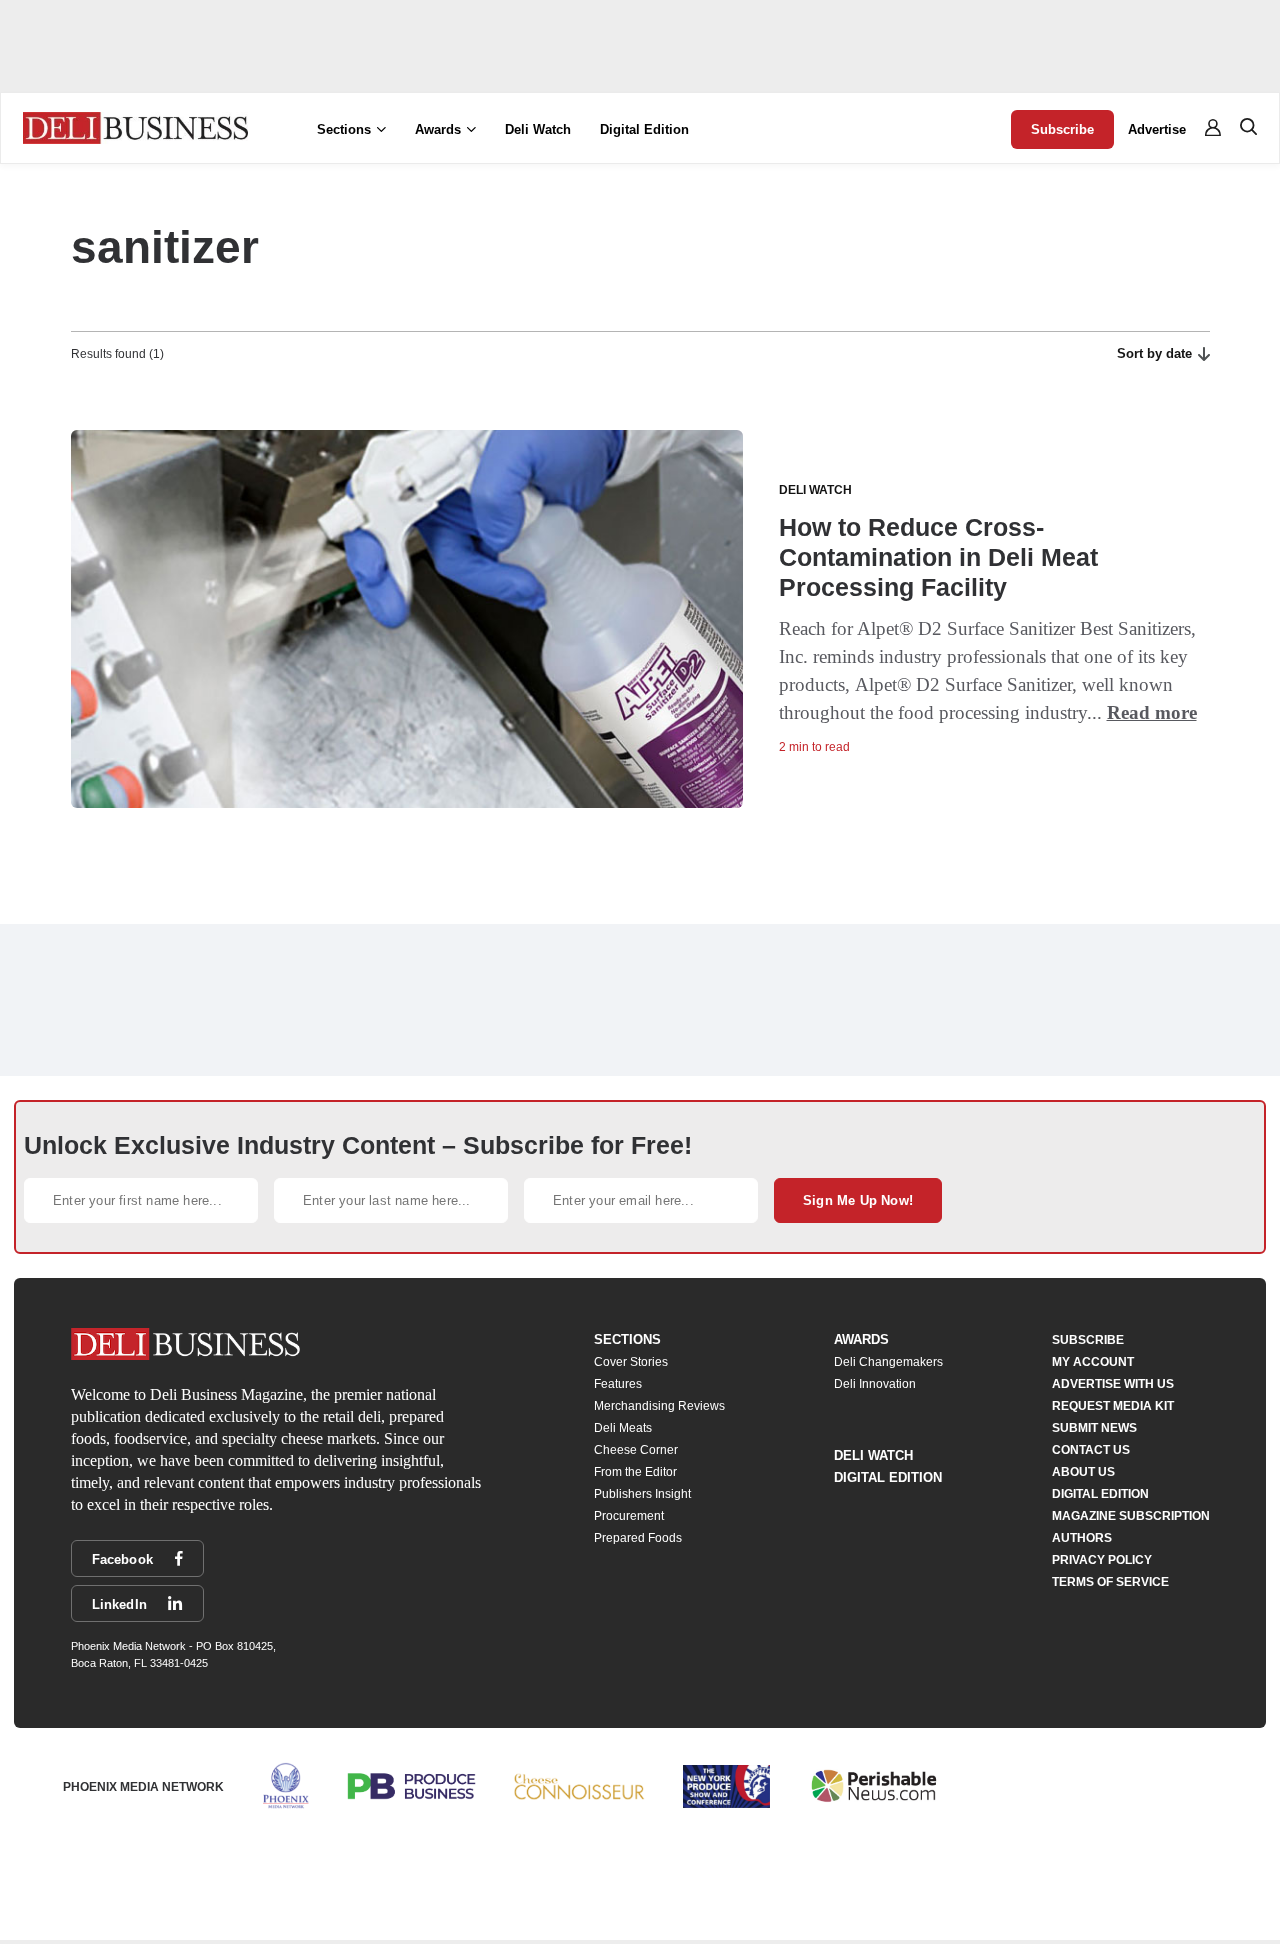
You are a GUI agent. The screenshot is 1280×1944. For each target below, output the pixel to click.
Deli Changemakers (888, 1362)
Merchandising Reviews (659, 1406)
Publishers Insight (642, 1494)
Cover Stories (631, 1362)
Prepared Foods (638, 1538)
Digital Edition (644, 129)
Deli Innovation (875, 1384)
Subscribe (1062, 129)
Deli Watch (538, 129)
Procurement (629, 1516)
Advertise (1157, 129)
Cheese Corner (636, 1450)
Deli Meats (623, 1428)
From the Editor (635, 1472)
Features (618, 1384)
